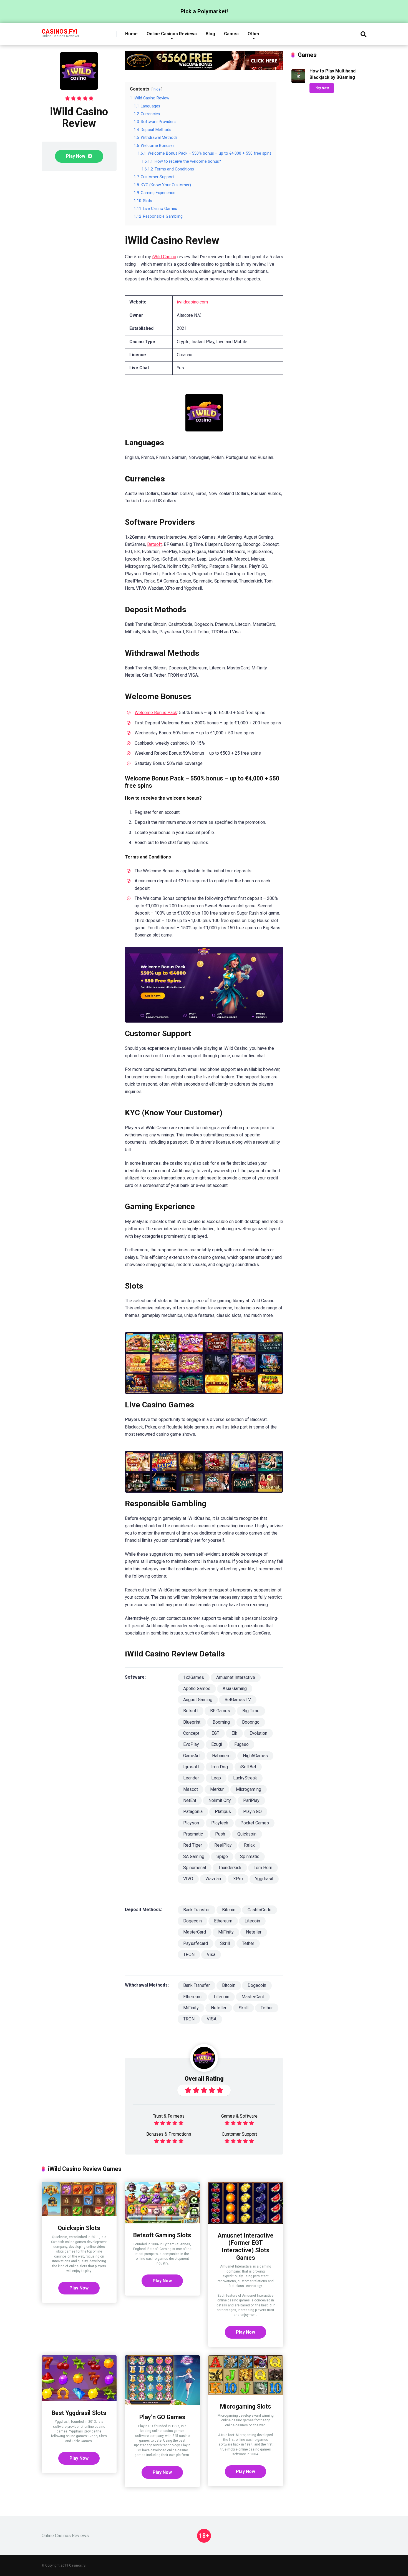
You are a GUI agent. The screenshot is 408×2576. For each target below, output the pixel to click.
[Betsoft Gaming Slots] (162, 2222)
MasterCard (195, 1932)
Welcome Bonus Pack (156, 713)
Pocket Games (255, 1823)
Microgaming (249, 1789)
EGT (215, 1733)
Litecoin (252, 1921)
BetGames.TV (238, 1700)
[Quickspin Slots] (79, 2215)
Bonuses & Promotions (169, 2134)
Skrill (225, 1943)
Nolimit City (220, 1800)
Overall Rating (204, 2079)
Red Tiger (193, 1845)
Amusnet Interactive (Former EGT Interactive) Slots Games (245, 2247)
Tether (248, 1943)
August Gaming (198, 1700)
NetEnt (190, 1800)
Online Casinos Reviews (172, 34)
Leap (216, 1778)
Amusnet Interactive (236, 1677)
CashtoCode (260, 1910)
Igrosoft (191, 1767)
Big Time (251, 1711)
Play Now (76, 156)
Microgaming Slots (246, 2406)
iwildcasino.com (192, 302)
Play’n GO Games (162, 2417)
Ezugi (217, 1744)
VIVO (188, 1879)
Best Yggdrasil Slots (79, 2413)
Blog (210, 34)
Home (131, 34)
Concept (191, 1733)
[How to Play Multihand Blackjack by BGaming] (298, 81)
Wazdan (213, 1879)
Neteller (254, 1932)
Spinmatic (250, 1856)
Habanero (221, 1756)
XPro (238, 1879)
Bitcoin (229, 1910)
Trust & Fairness (169, 2116)
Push (220, 1834)
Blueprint (192, 1722)
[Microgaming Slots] (246, 2393)
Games (231, 34)
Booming (221, 1722)
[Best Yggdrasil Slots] (79, 2400)
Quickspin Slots (79, 2228)
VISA (212, 2019)
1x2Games (194, 1677)
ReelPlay (223, 1845)
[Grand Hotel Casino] (204, 69)
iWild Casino (164, 257)
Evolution (258, 1733)
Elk (234, 1733)
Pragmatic (193, 1834)
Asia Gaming (235, 1689)
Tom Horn (263, 1868)
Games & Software (239, 2116)
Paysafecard (196, 1943)
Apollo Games (197, 1689)
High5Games (255, 1756)
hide (157, 89)
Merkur (217, 1789)
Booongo (251, 1722)
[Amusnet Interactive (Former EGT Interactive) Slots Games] (246, 2222)
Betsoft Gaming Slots (162, 2235)
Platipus (223, 1812)
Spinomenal (195, 1868)
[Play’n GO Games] (162, 2404)
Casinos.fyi (78, 2565)
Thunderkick (230, 1868)
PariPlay (251, 1800)
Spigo (222, 1856)
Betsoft (154, 544)
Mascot (191, 1789)
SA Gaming (194, 1856)
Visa (211, 1954)
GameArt (192, 1756)
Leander (191, 1778)
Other (254, 34)
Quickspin (247, 1834)
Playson (191, 1823)
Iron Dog (220, 1767)
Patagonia (193, 1812)
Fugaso (241, 1744)
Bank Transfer (197, 1910)
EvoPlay (191, 1744)
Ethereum (223, 1921)
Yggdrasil (264, 1879)
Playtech (220, 1823)
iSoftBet (248, 1767)
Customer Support (239, 2134)
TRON (189, 1954)
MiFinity (226, 1932)
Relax (249, 1845)
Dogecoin (192, 1921)
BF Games (220, 1711)
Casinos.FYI (60, 31)
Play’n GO (252, 1812)
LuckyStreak (245, 1778)
